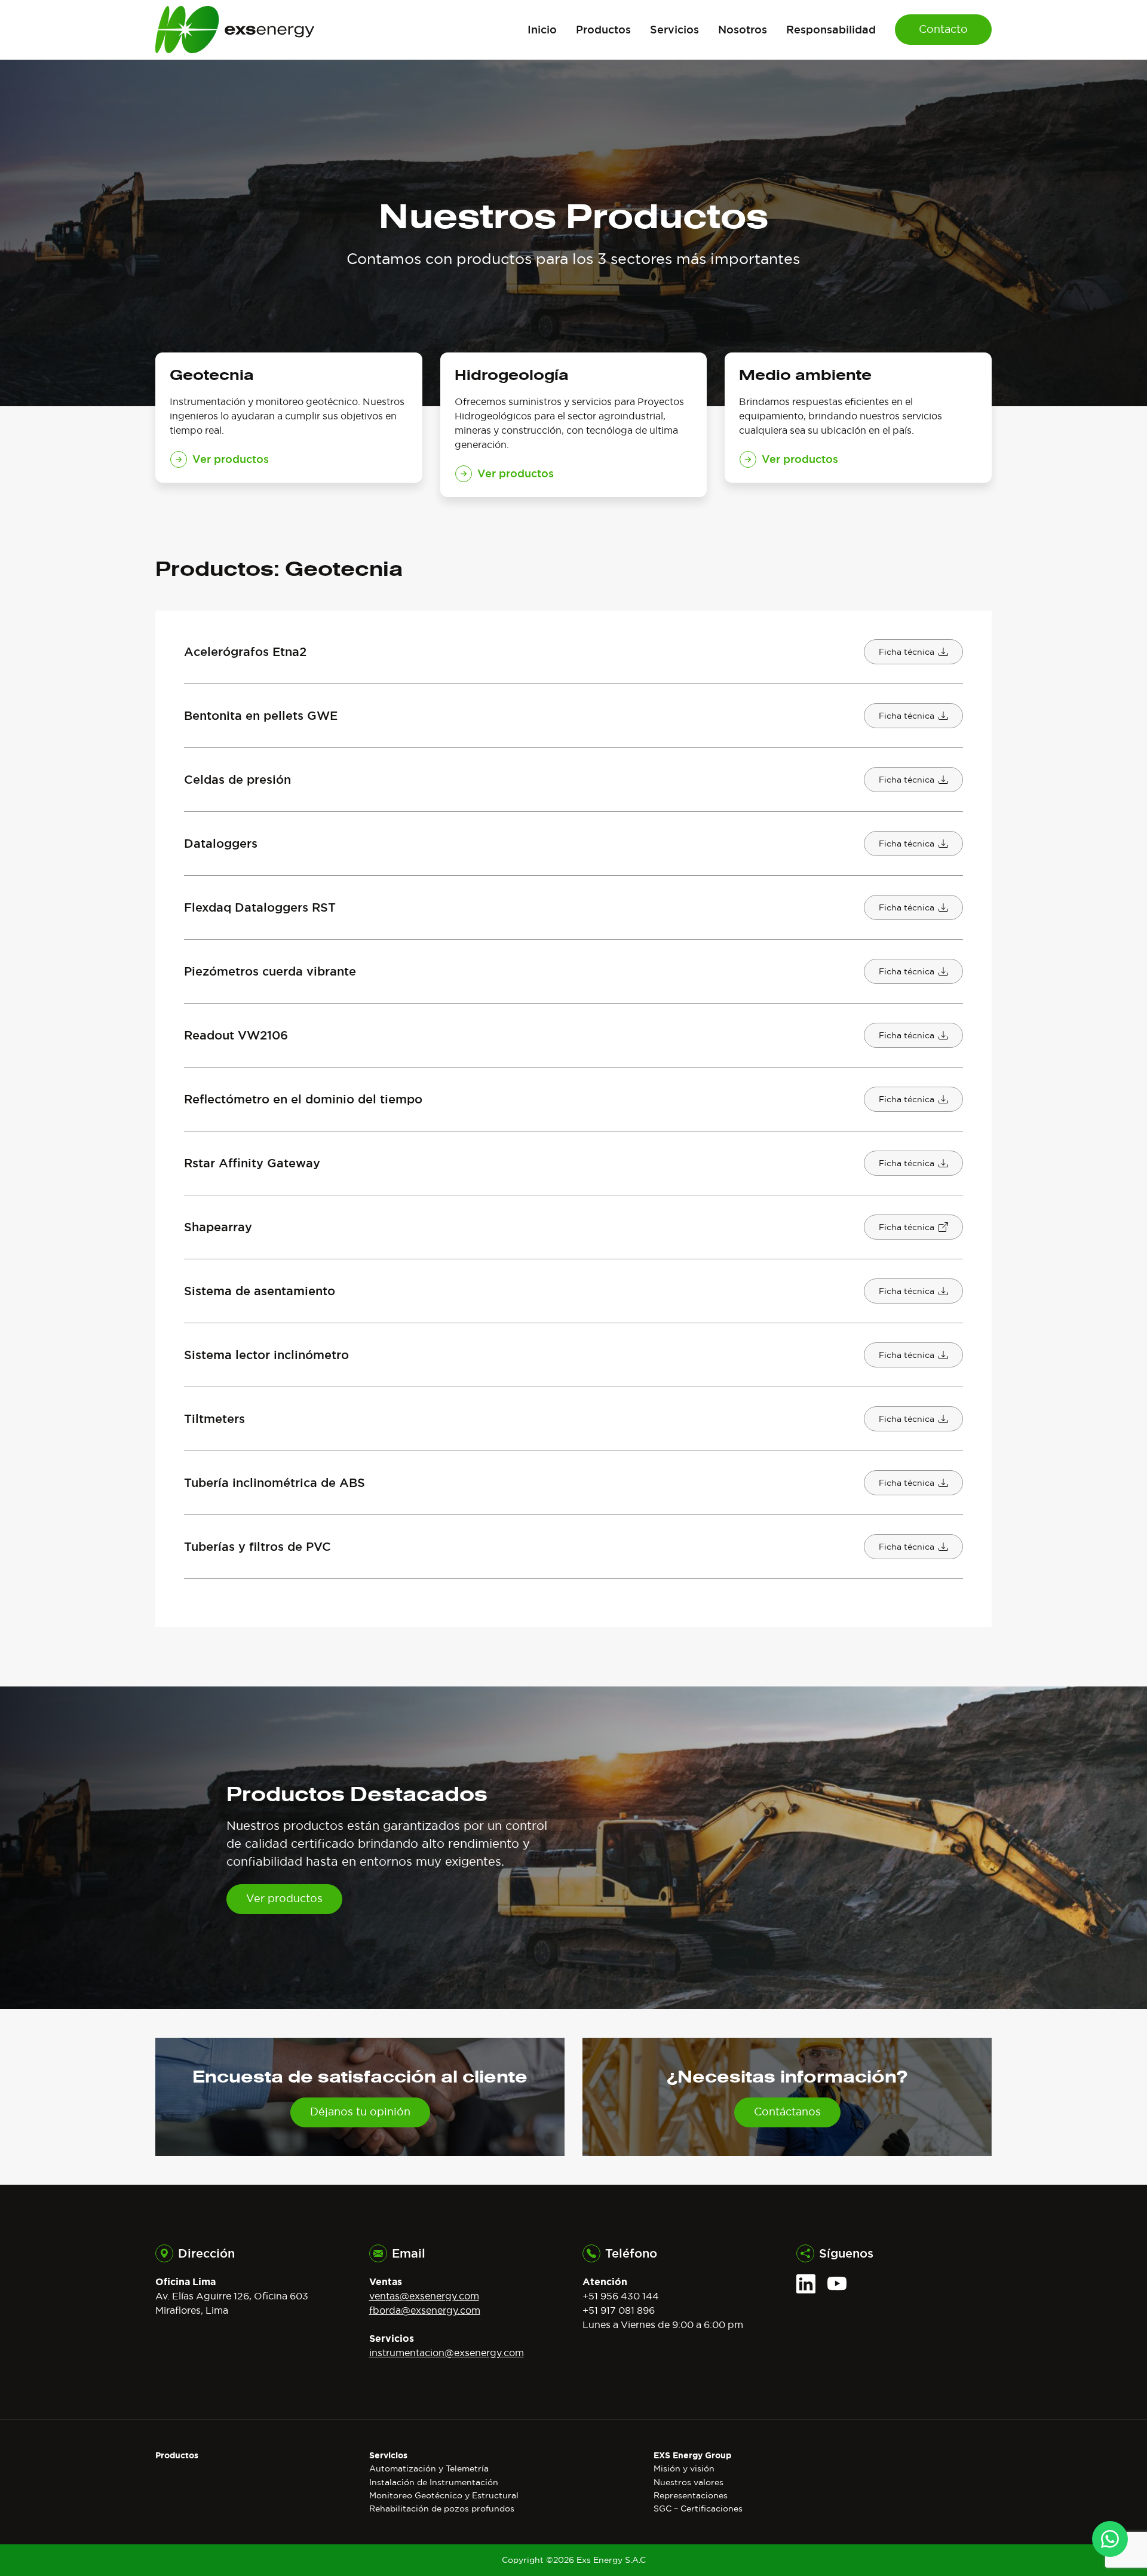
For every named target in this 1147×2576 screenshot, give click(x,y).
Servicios (674, 29)
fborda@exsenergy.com (425, 2310)
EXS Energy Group (692, 2455)
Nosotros (743, 29)
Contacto (943, 29)
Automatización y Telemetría (429, 2468)
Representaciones (691, 2495)
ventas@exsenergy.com (424, 2296)
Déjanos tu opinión (360, 2112)
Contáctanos (787, 2112)
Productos (603, 29)
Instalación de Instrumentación (434, 2482)
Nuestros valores (688, 2482)
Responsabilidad (831, 29)
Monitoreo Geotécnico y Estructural (444, 2495)
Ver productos (284, 1899)
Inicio (542, 29)
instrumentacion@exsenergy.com (447, 2353)
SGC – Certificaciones (698, 2508)
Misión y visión (684, 2468)
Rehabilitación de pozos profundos (442, 2508)
